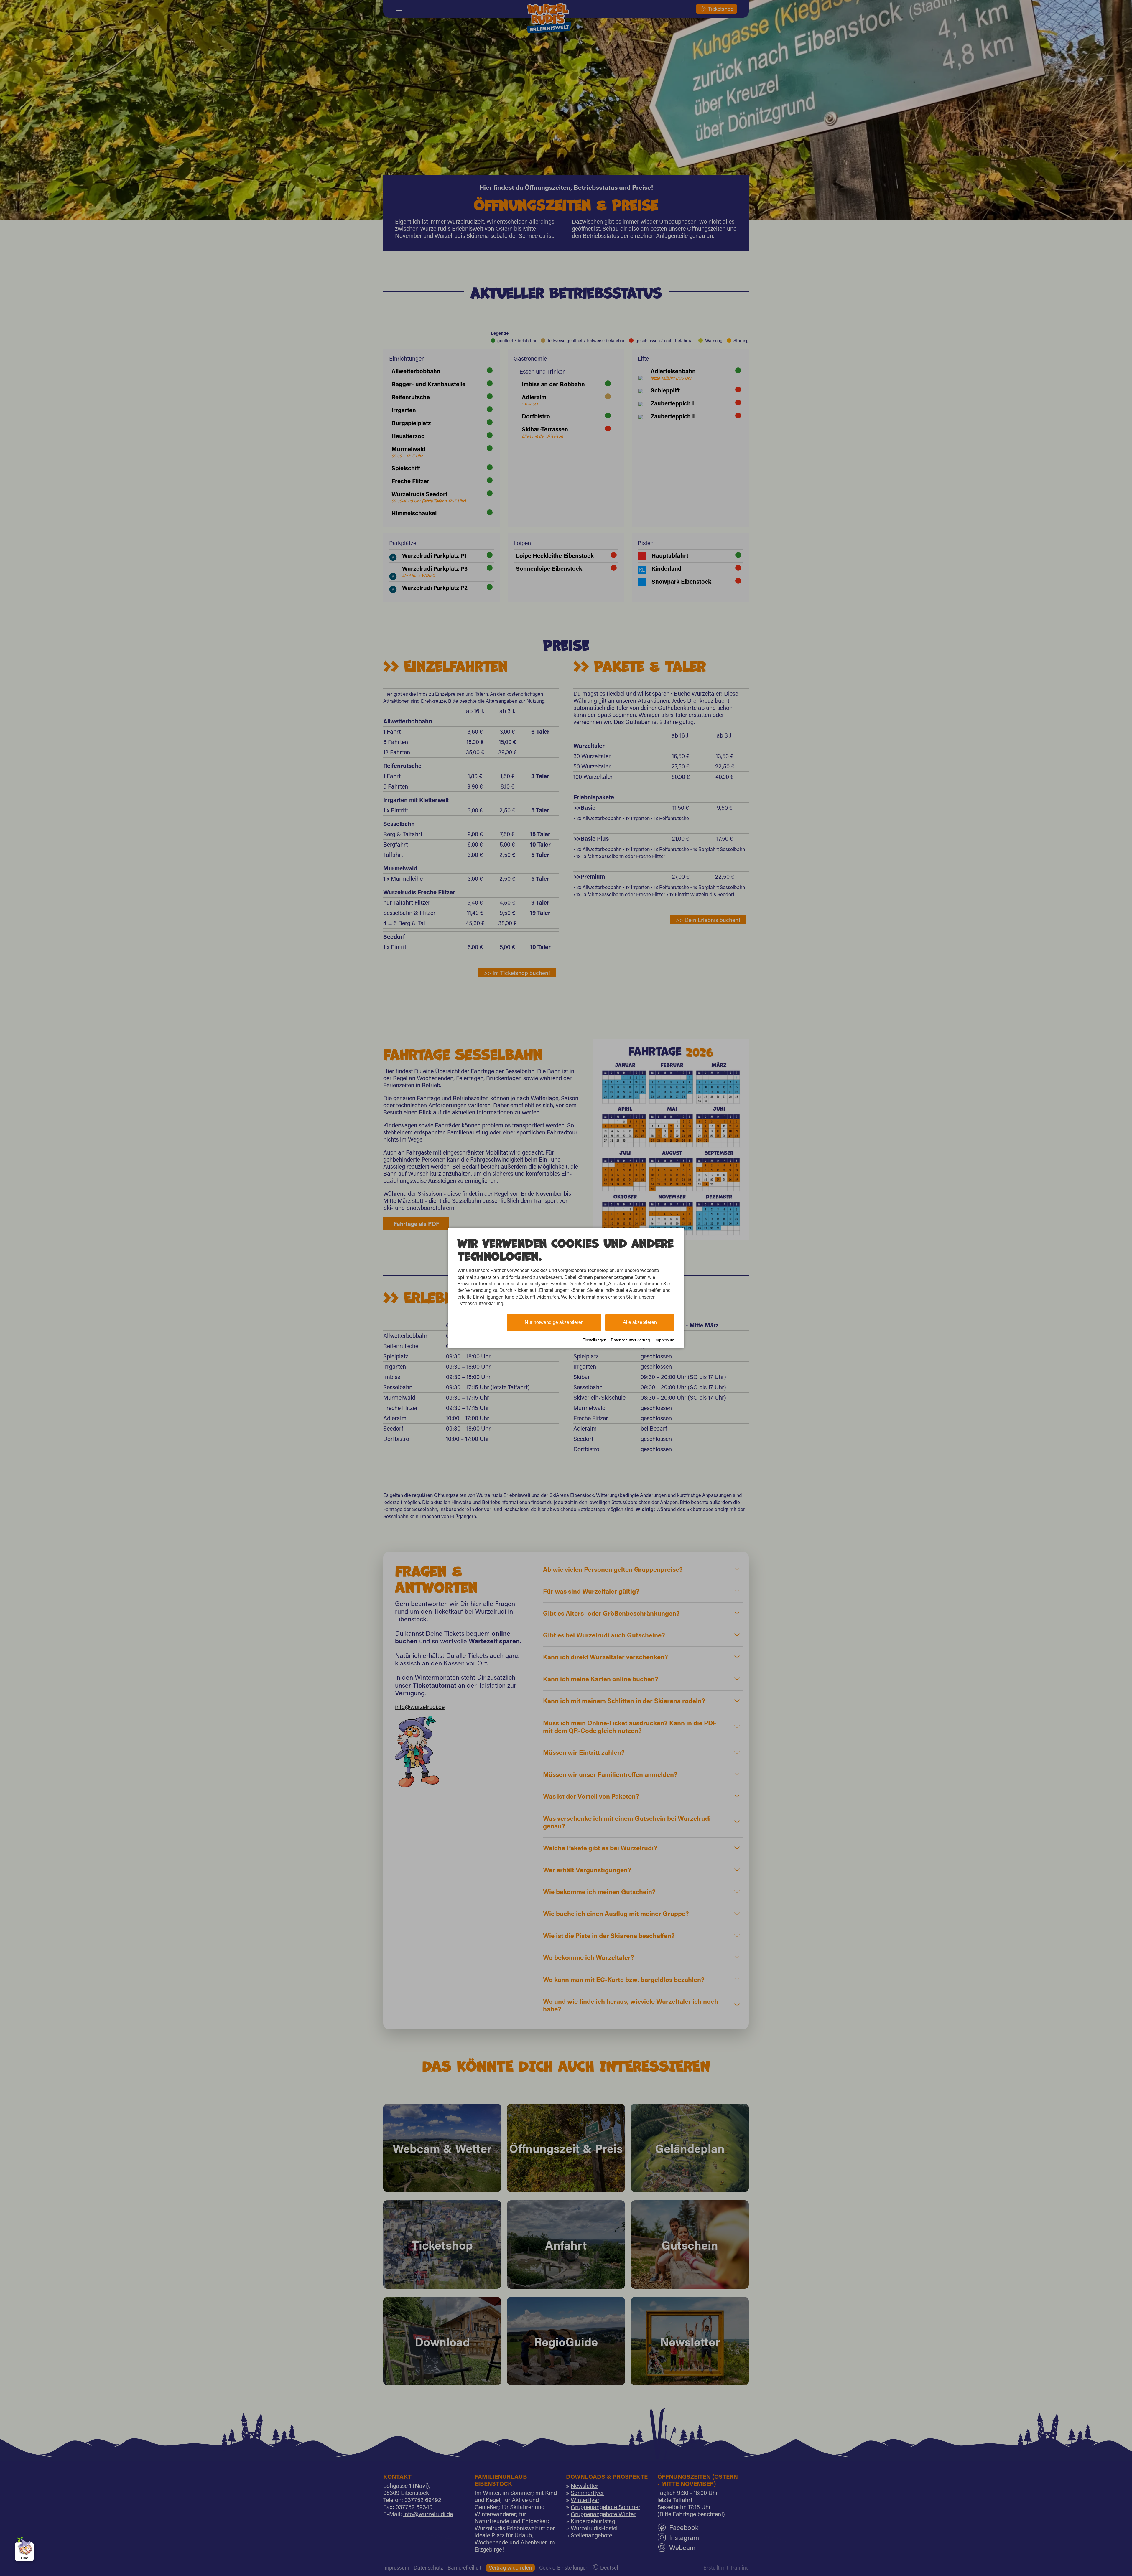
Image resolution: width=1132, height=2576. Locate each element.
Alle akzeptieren (640, 1322)
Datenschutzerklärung (630, 1340)
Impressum (664, 1340)
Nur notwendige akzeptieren (554, 1322)
